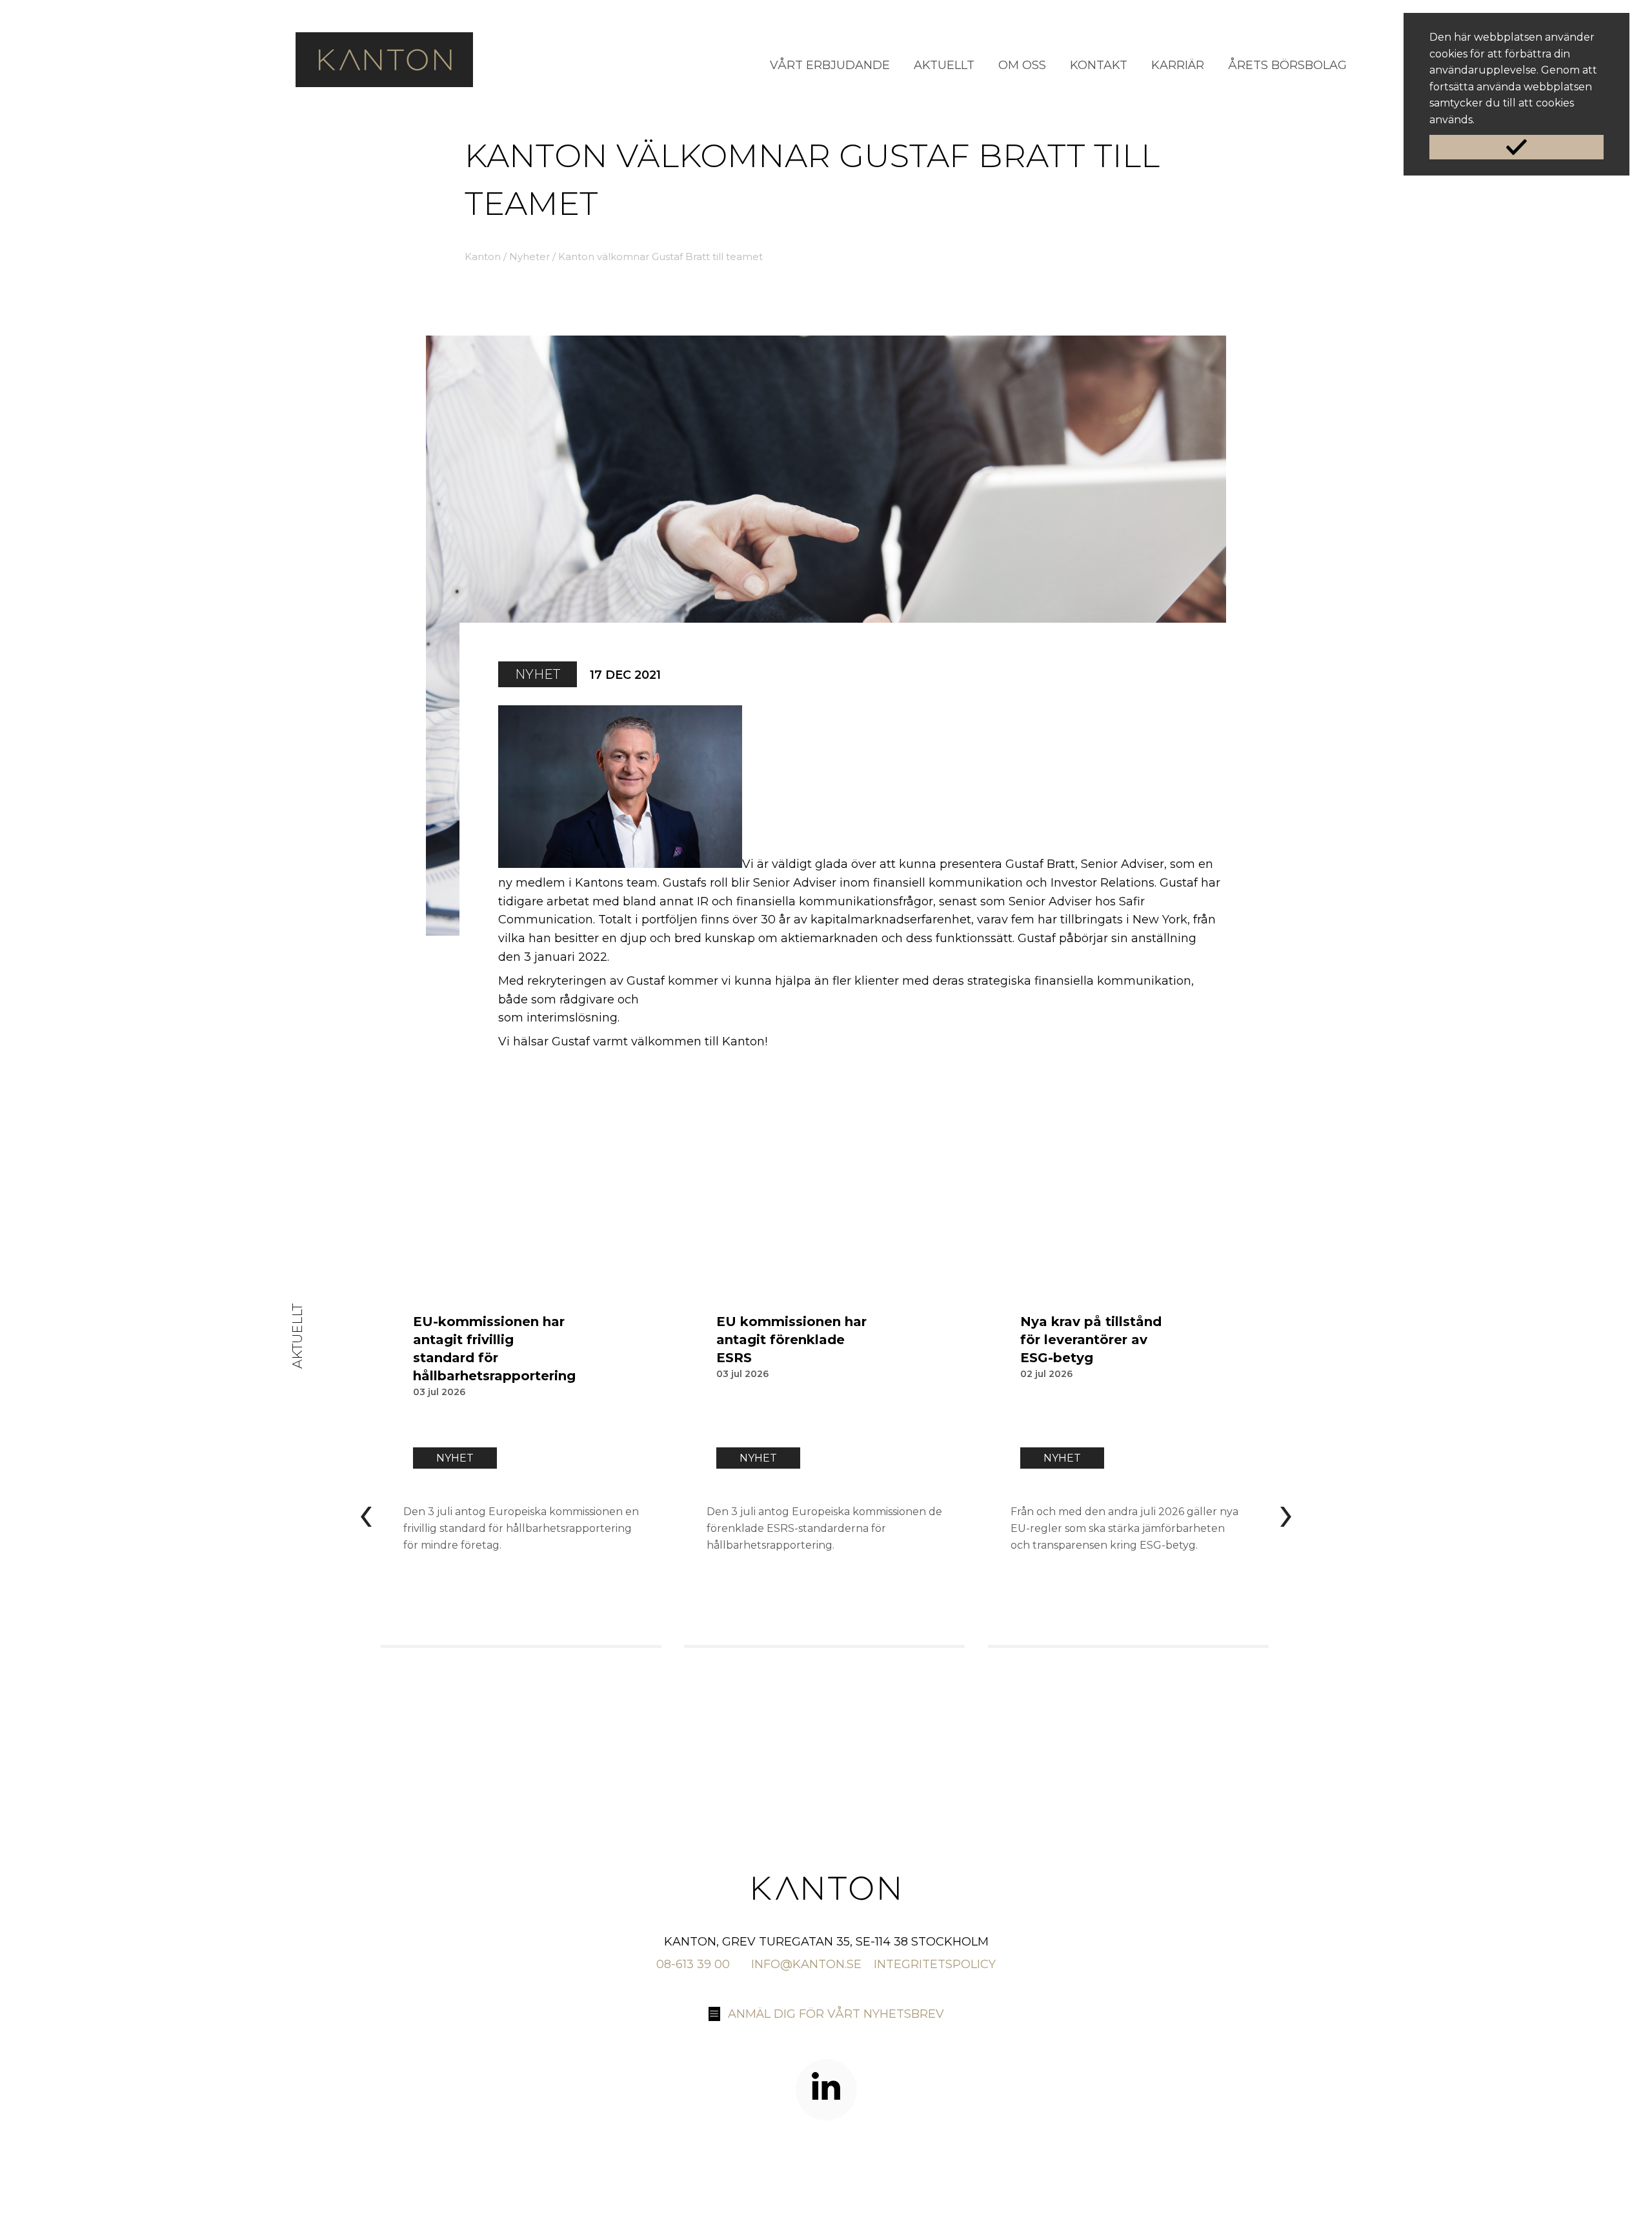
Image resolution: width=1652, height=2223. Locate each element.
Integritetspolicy (935, 1964)
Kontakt (1099, 65)
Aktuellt (944, 65)
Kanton (483, 256)
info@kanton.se (806, 1964)
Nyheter (529, 256)
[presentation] (366, 1513)
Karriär (1178, 65)
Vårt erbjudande (830, 65)
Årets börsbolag (1287, 65)
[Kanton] (384, 83)
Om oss (1022, 65)
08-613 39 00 (693, 1964)
